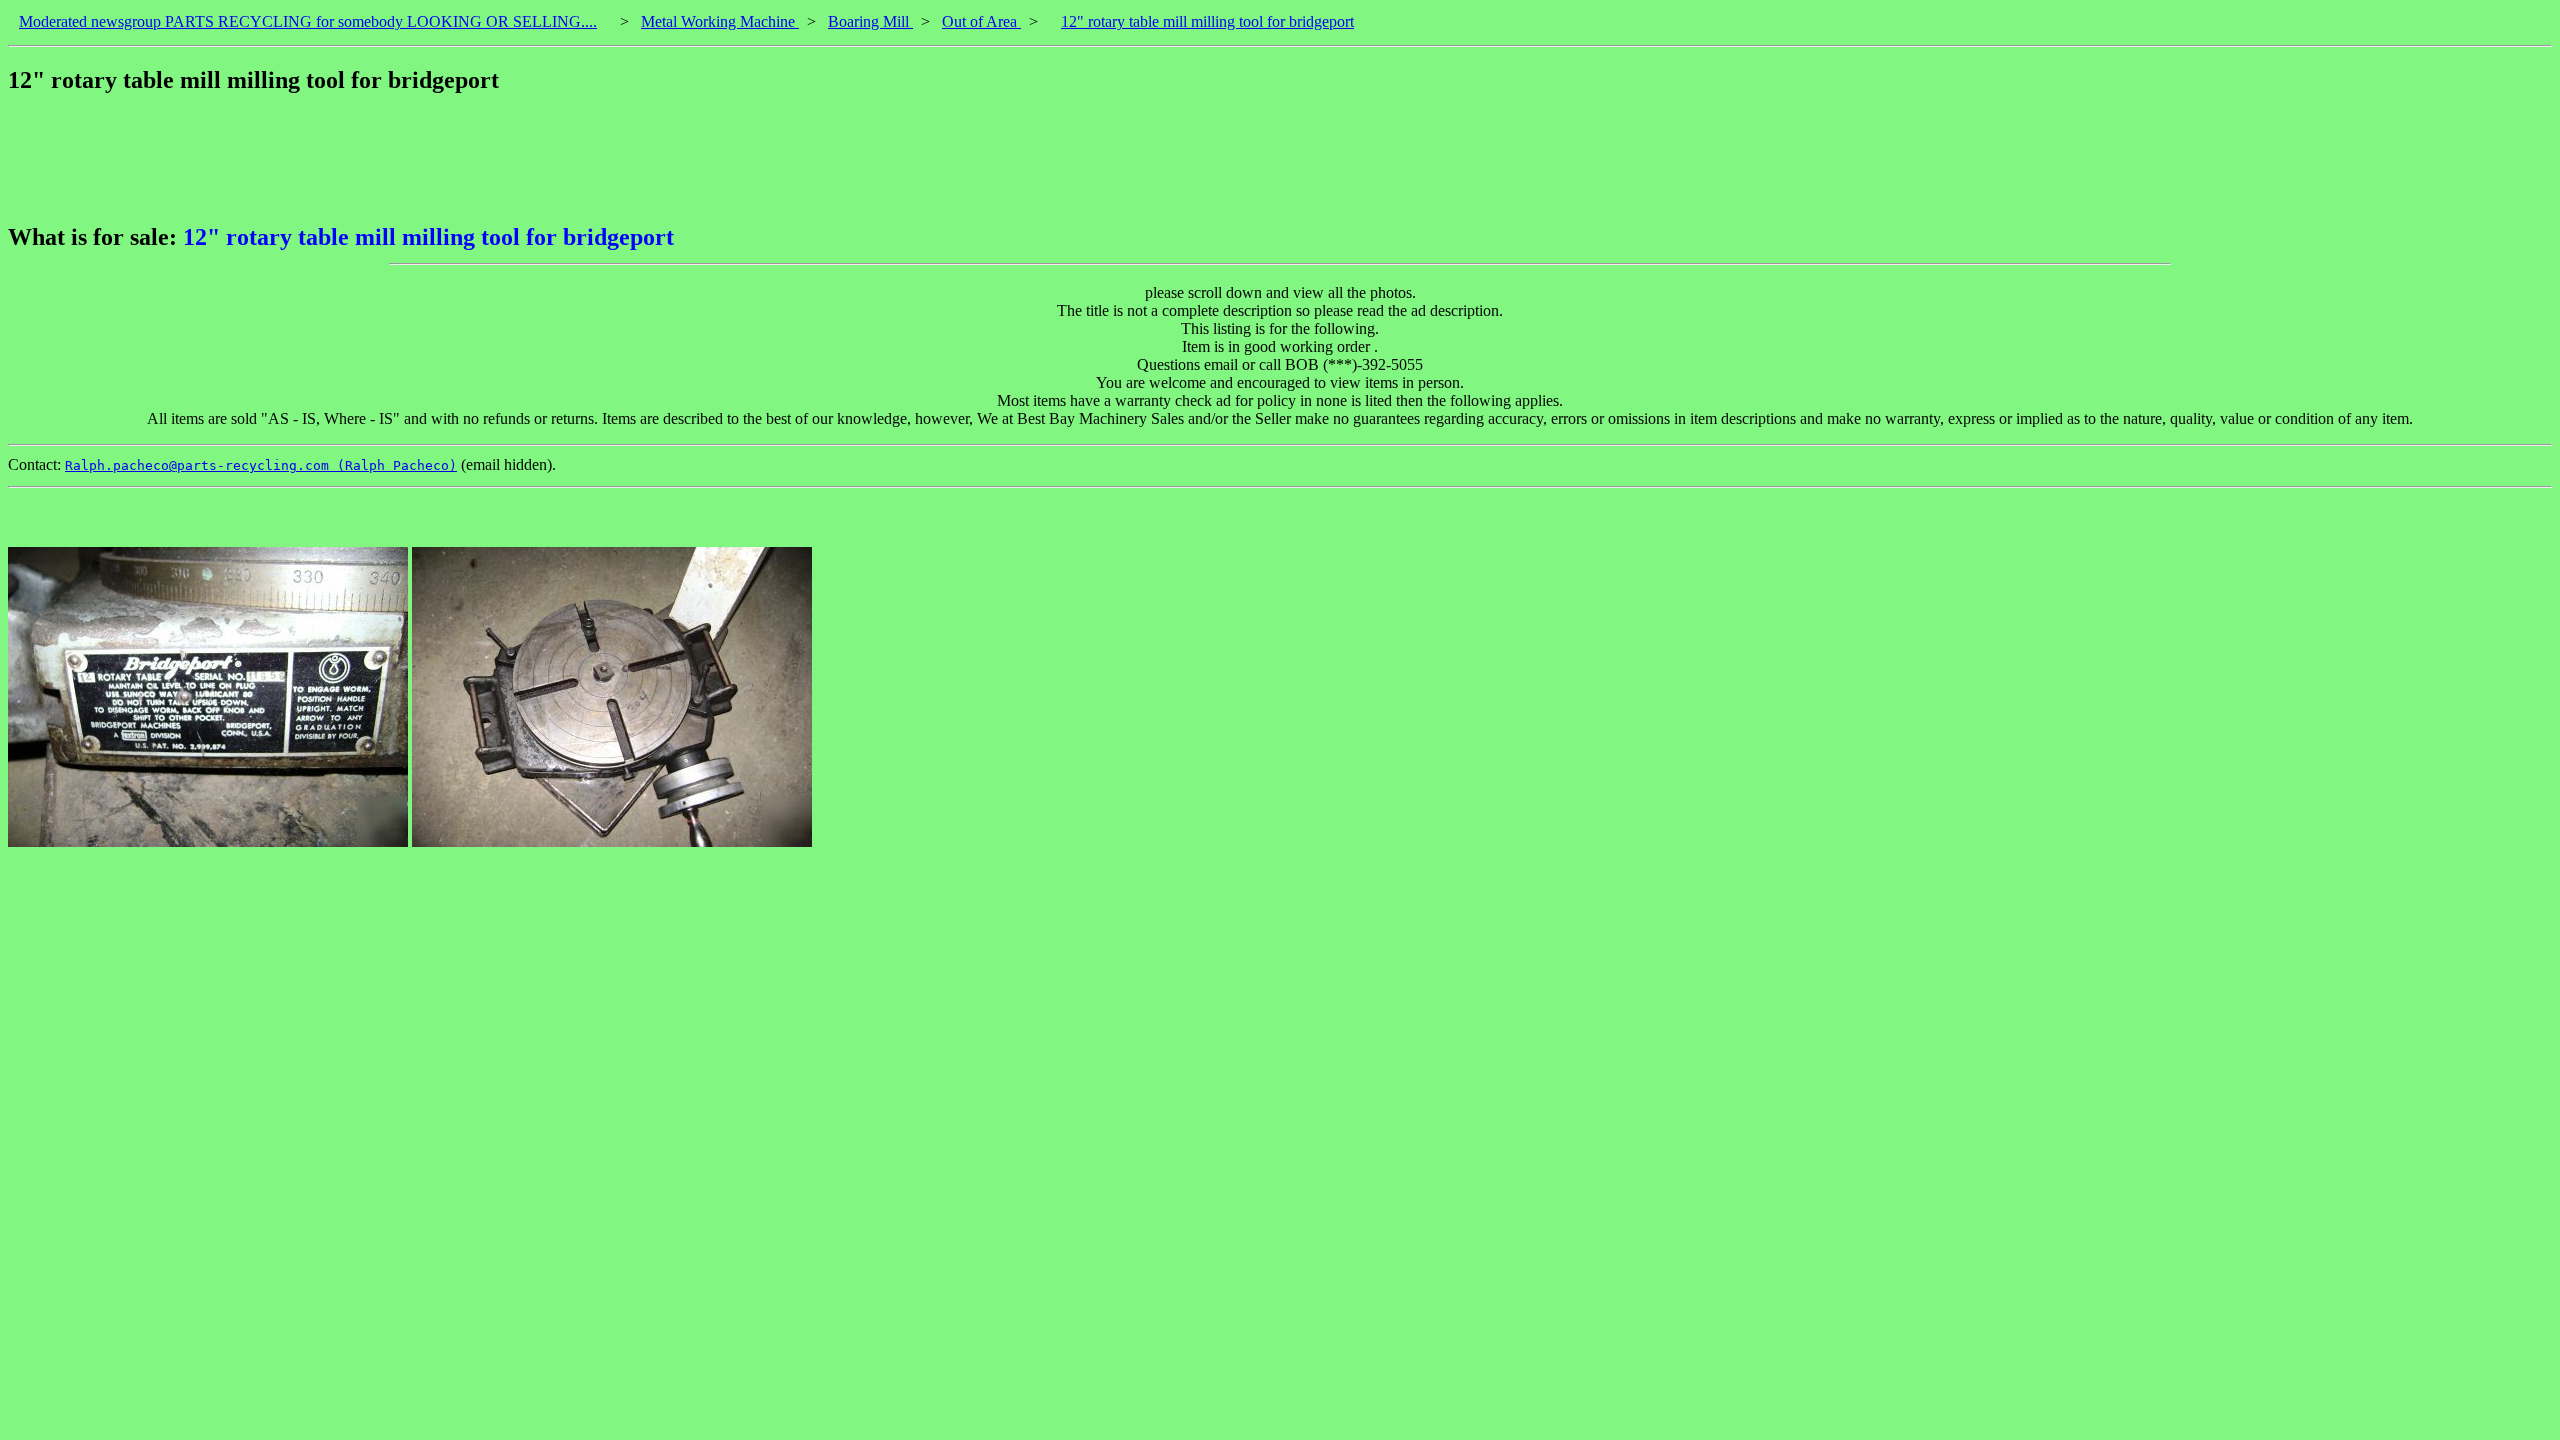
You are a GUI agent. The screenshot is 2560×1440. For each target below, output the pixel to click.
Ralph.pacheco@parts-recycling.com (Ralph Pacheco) (261, 465)
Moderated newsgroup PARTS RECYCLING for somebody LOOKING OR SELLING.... (308, 21)
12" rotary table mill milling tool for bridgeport (1207, 21)
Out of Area (981, 21)
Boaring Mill (870, 21)
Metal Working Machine (720, 21)
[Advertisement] (372, 159)
